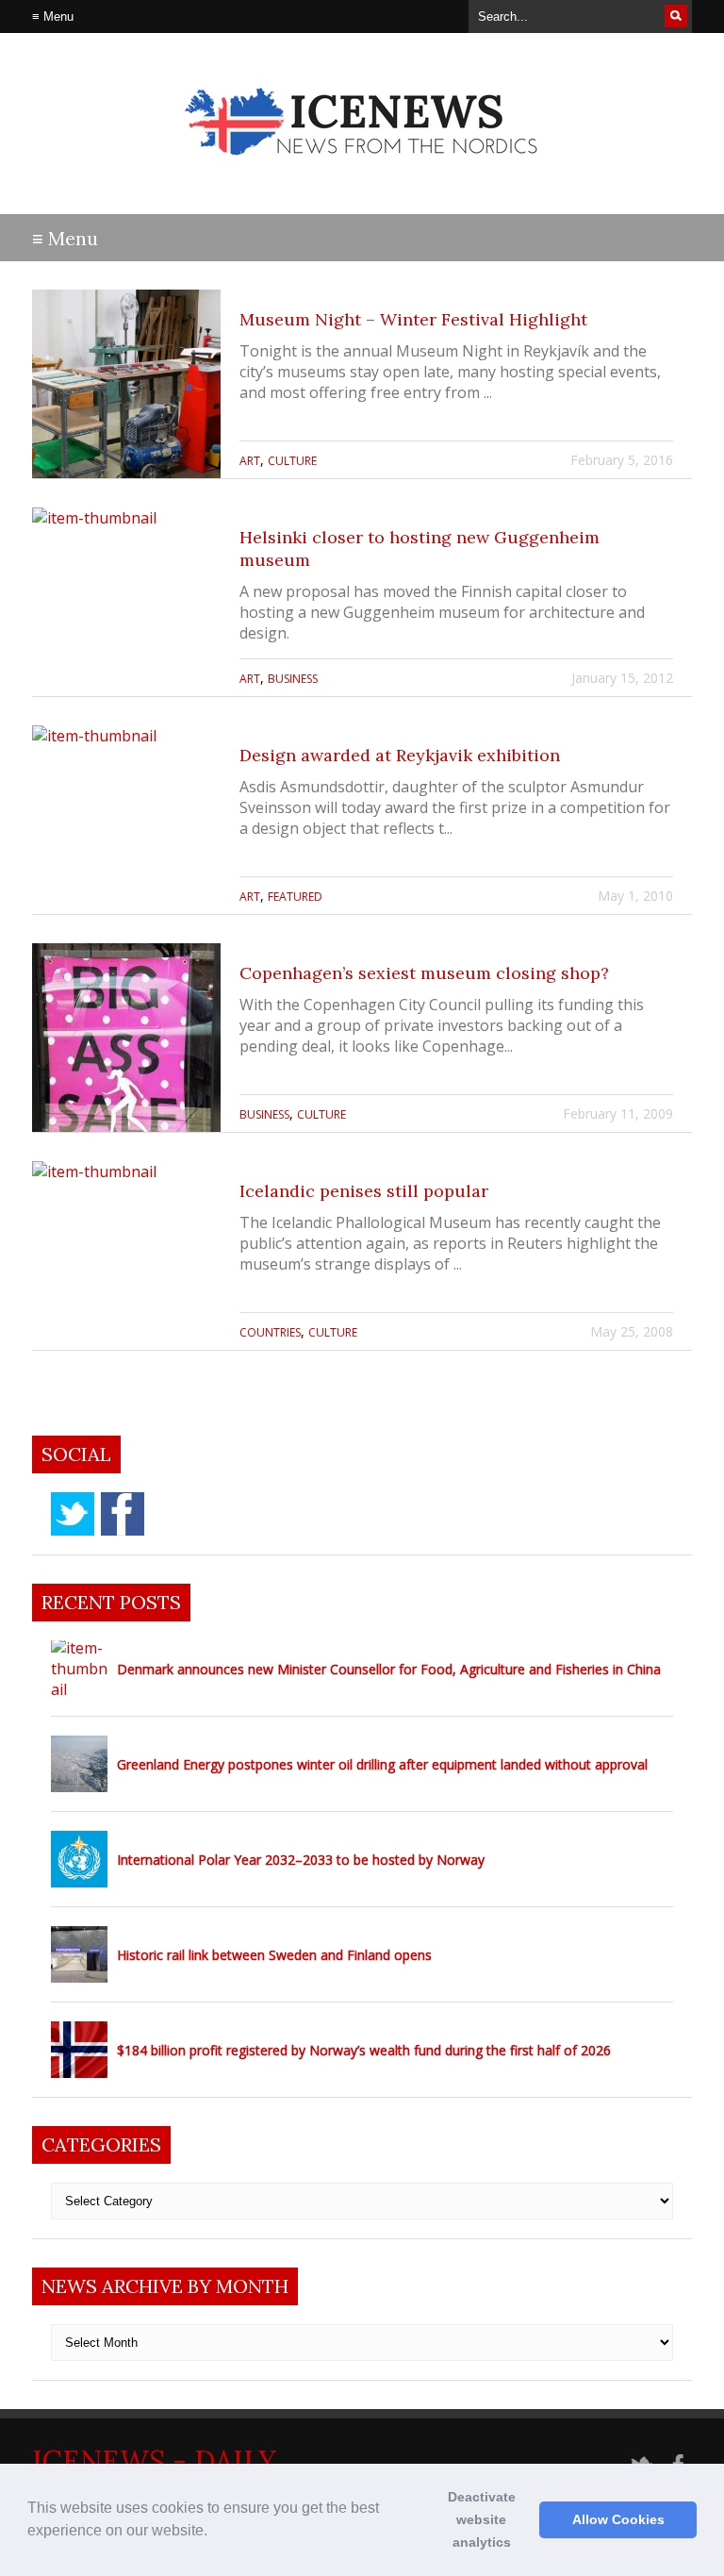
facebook (123, 1514)
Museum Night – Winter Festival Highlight (413, 319)
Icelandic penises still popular (364, 1191)
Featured (295, 897)
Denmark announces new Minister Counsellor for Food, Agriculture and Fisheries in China (389, 1669)
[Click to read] (126, 384)
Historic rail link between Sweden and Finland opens (274, 1955)
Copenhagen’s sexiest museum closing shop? (424, 973)
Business (293, 679)
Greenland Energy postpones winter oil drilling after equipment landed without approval (382, 1764)
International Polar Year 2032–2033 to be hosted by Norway (301, 1860)
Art (250, 461)
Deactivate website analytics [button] (482, 2519)
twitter (73, 1514)
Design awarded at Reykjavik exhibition (400, 755)
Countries (270, 1332)
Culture (292, 461)
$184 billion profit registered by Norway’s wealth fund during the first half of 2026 (364, 2050)
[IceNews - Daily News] (362, 170)
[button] (214, 2533)
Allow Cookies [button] (618, 2519)
